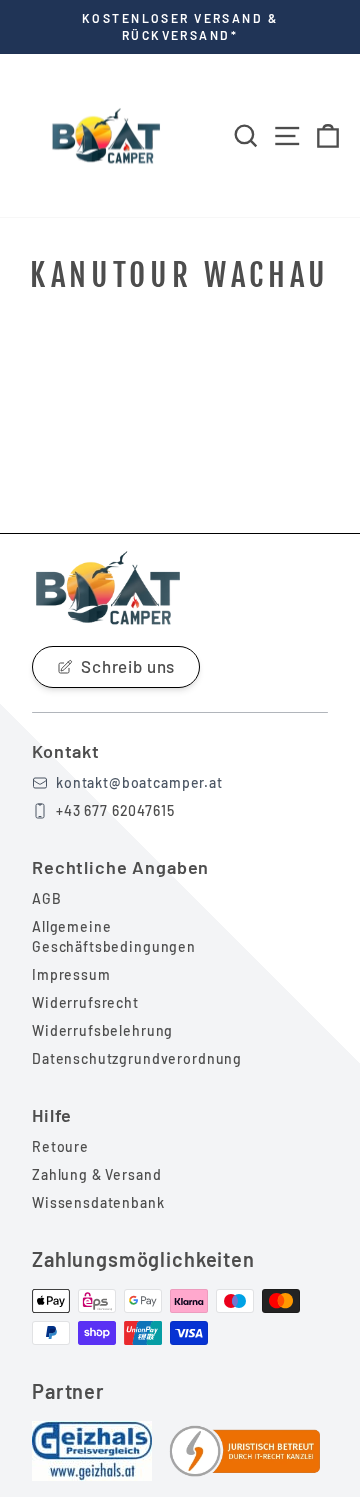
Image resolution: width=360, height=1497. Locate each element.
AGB (47, 898)
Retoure (60, 1146)
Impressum (71, 974)
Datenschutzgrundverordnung (137, 1058)
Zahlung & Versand (96, 1174)
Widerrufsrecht (85, 1002)
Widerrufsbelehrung (102, 1030)
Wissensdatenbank (98, 1202)
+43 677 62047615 (115, 810)
